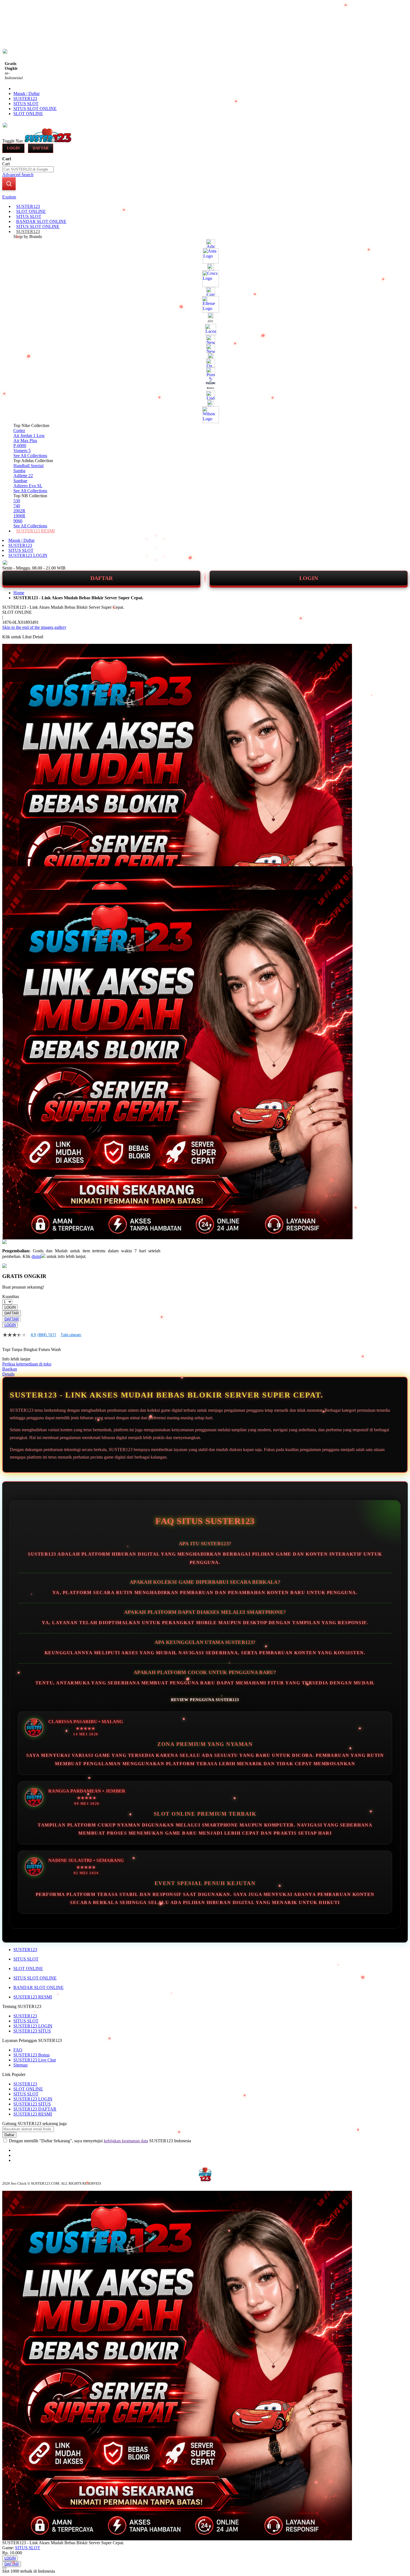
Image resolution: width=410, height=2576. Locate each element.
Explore (9, 197)
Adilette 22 (23, 476)
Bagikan (10, 1369)
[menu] (205, 369)
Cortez (19, 430)
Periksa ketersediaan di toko (27, 1364)
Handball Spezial (28, 466)
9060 (18, 521)
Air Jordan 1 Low (29, 436)
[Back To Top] (4, 2568)
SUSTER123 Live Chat (35, 2060)
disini (36, 1256)
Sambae (20, 481)
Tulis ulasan (71, 1335)
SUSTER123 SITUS (32, 2031)
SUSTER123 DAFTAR (35, 2109)
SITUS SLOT (26, 104)
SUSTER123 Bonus (32, 2055)
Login (13, 148)
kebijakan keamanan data (126, 2141)
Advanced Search (18, 175)
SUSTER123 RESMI (33, 1997)
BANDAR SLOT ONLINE (38, 1987)
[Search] (9, 184)
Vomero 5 (22, 451)
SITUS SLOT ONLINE (35, 109)
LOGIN (309, 578)
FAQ (18, 2050)
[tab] (205, 197)
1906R (19, 516)
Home (19, 593)
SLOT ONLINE (28, 114)
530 (17, 501)
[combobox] (28, 169)
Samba (19, 471)
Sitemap (20, 2065)
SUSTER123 (25, 99)
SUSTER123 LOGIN (28, 555)
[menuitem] (28, 206)
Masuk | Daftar (26, 94)
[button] (14, 877)
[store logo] (48, 141)
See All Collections (30, 456)
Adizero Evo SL (28, 486)
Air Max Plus (25, 441)
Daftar (41, 148)
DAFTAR (102, 578)
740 (17, 506)
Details (8, 1374)
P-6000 (20, 446)
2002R (19, 511)
